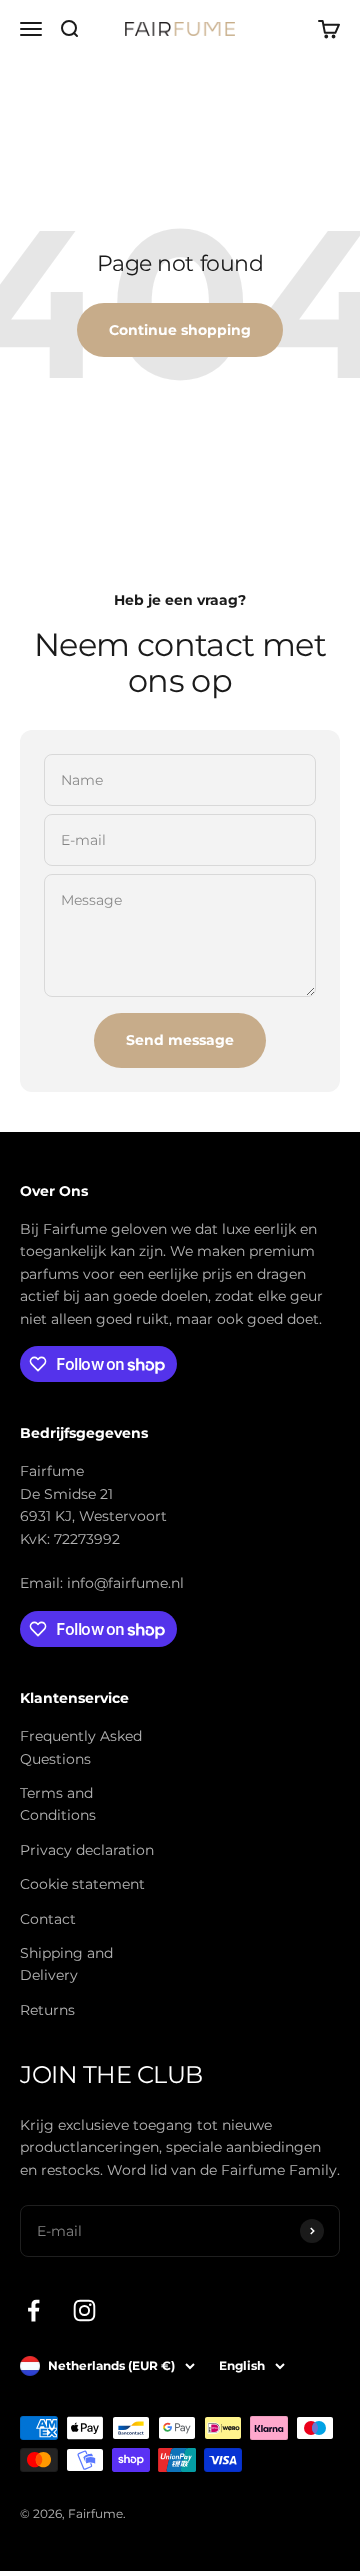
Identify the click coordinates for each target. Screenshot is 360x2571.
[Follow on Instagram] (84, 2310)
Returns (47, 2010)
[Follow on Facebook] (33, 2310)
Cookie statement (82, 1884)
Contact (48, 1919)
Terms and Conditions (58, 1804)
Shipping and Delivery (66, 1964)
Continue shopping (180, 330)
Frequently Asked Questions (81, 1747)
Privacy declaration (87, 1850)
